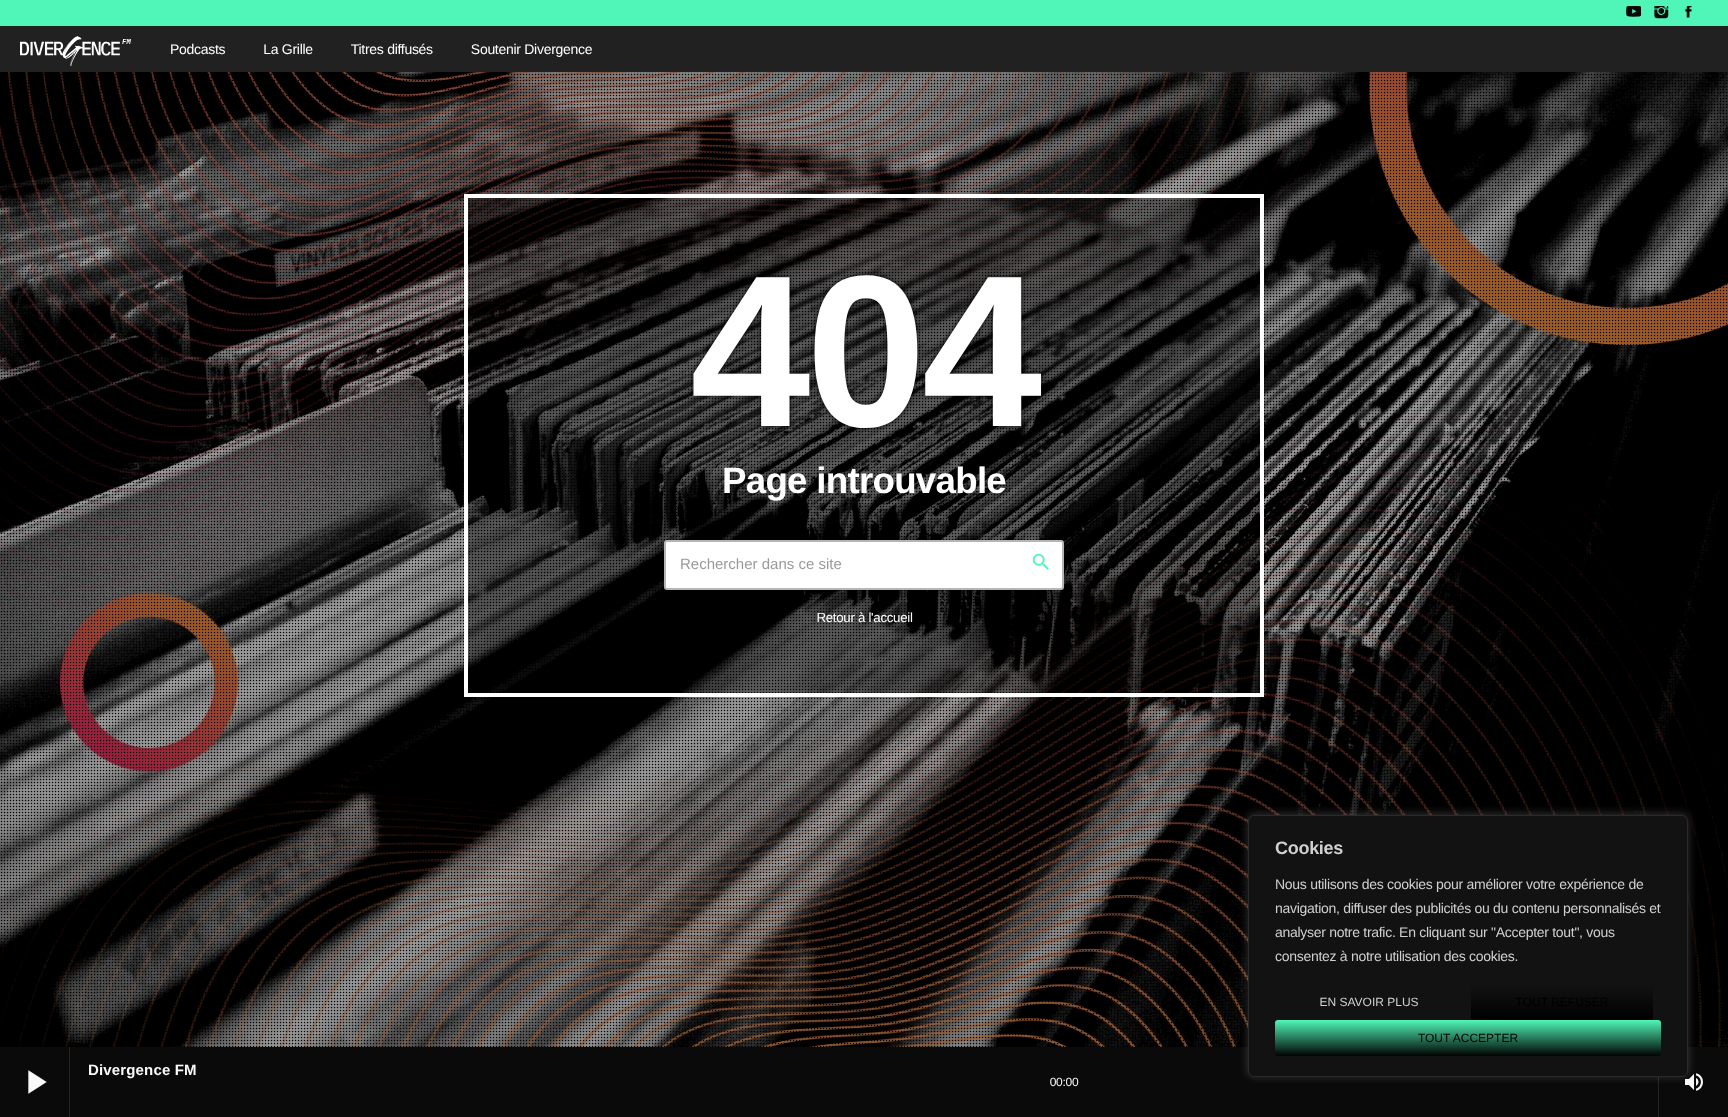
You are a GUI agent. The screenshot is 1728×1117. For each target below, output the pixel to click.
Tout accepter (1468, 1038)
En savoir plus (1368, 1002)
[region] (1468, 946)
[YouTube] (1633, 13)
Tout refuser (1562, 1002)
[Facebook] (1688, 13)
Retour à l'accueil (864, 617)
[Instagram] (1660, 13)
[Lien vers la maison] (75, 49)
